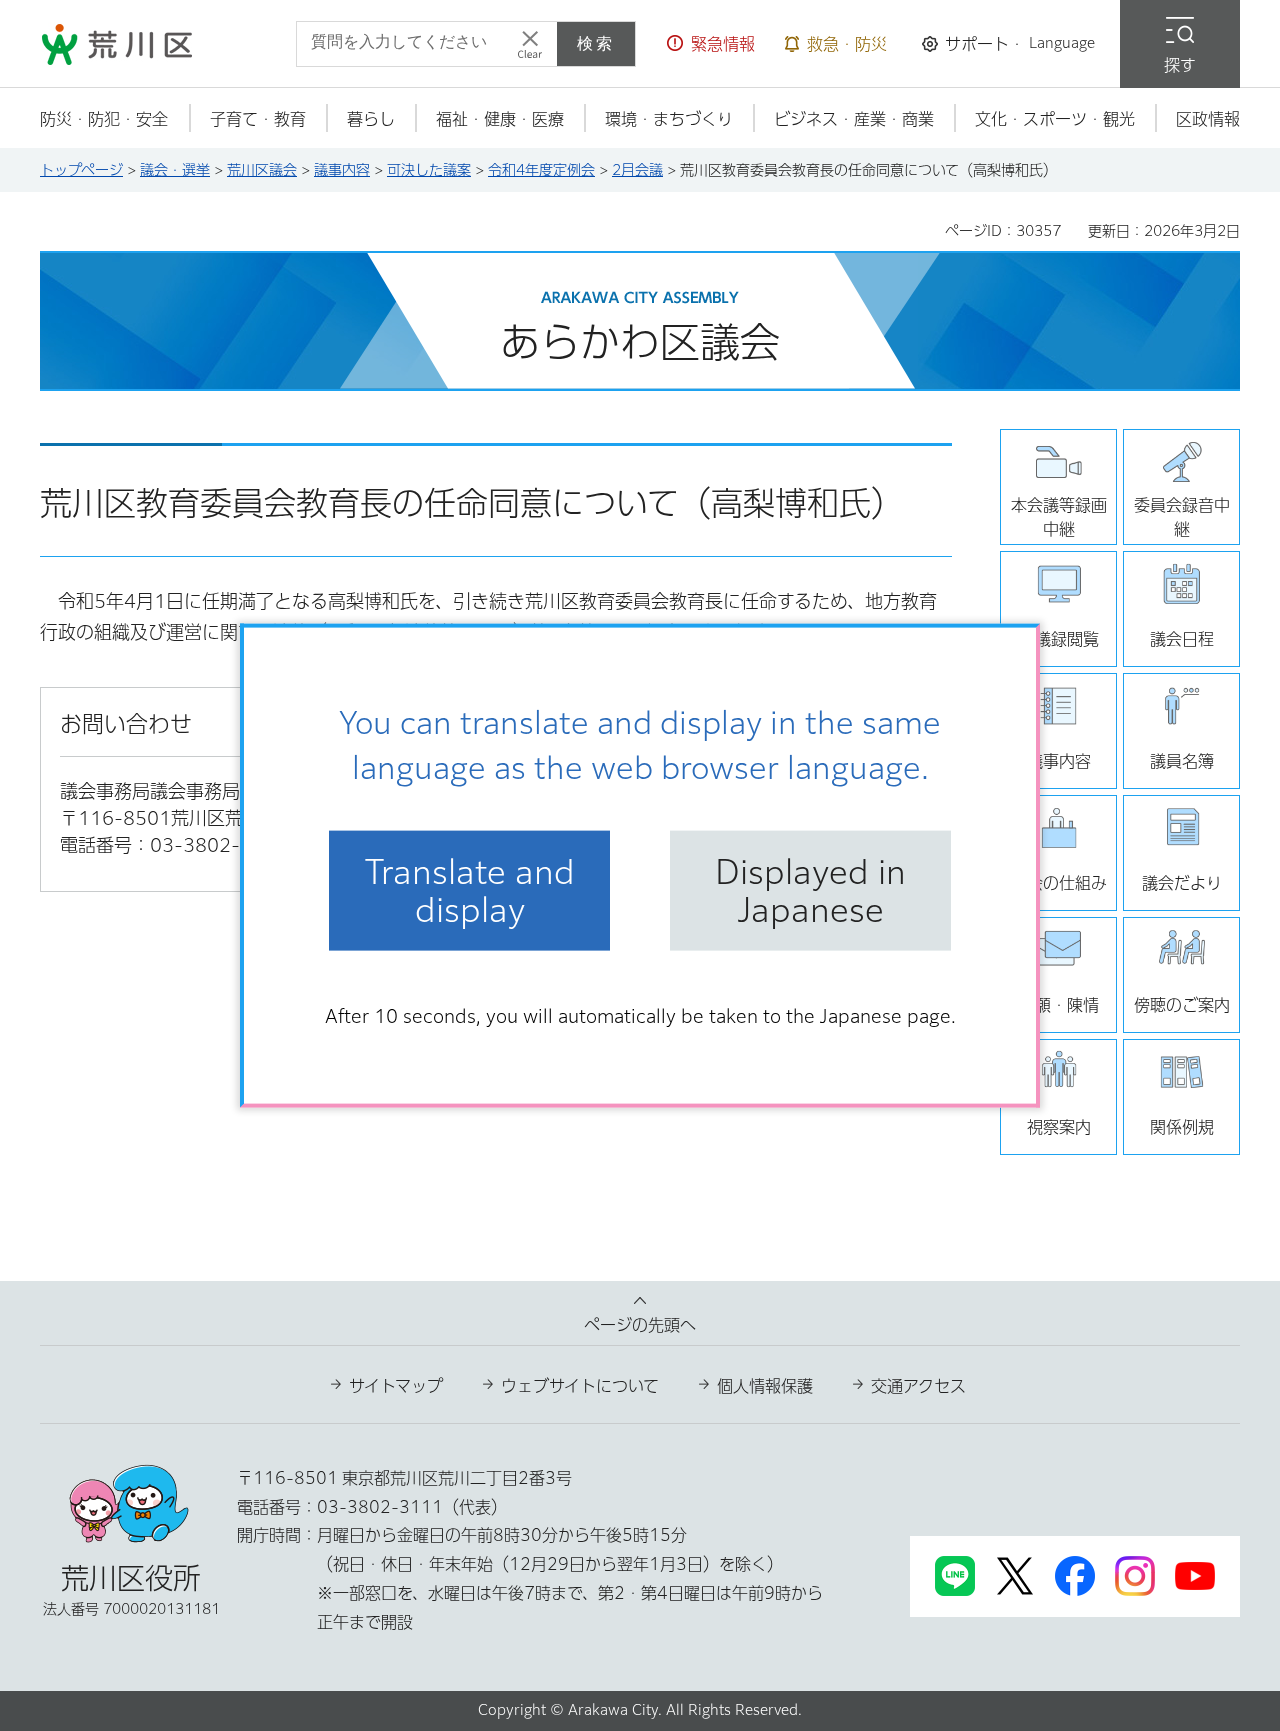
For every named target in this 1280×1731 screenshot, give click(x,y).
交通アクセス (918, 1386)
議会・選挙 (175, 170)
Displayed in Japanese (810, 890)
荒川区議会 (262, 170)
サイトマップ (396, 1386)
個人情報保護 (765, 1386)
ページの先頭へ (640, 1325)
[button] (711, 44)
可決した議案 (429, 170)
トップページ (81, 170)
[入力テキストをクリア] (530, 44)
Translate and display (470, 890)
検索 (596, 43)
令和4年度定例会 (541, 170)
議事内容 (342, 170)
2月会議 (637, 170)
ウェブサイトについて (580, 1386)
